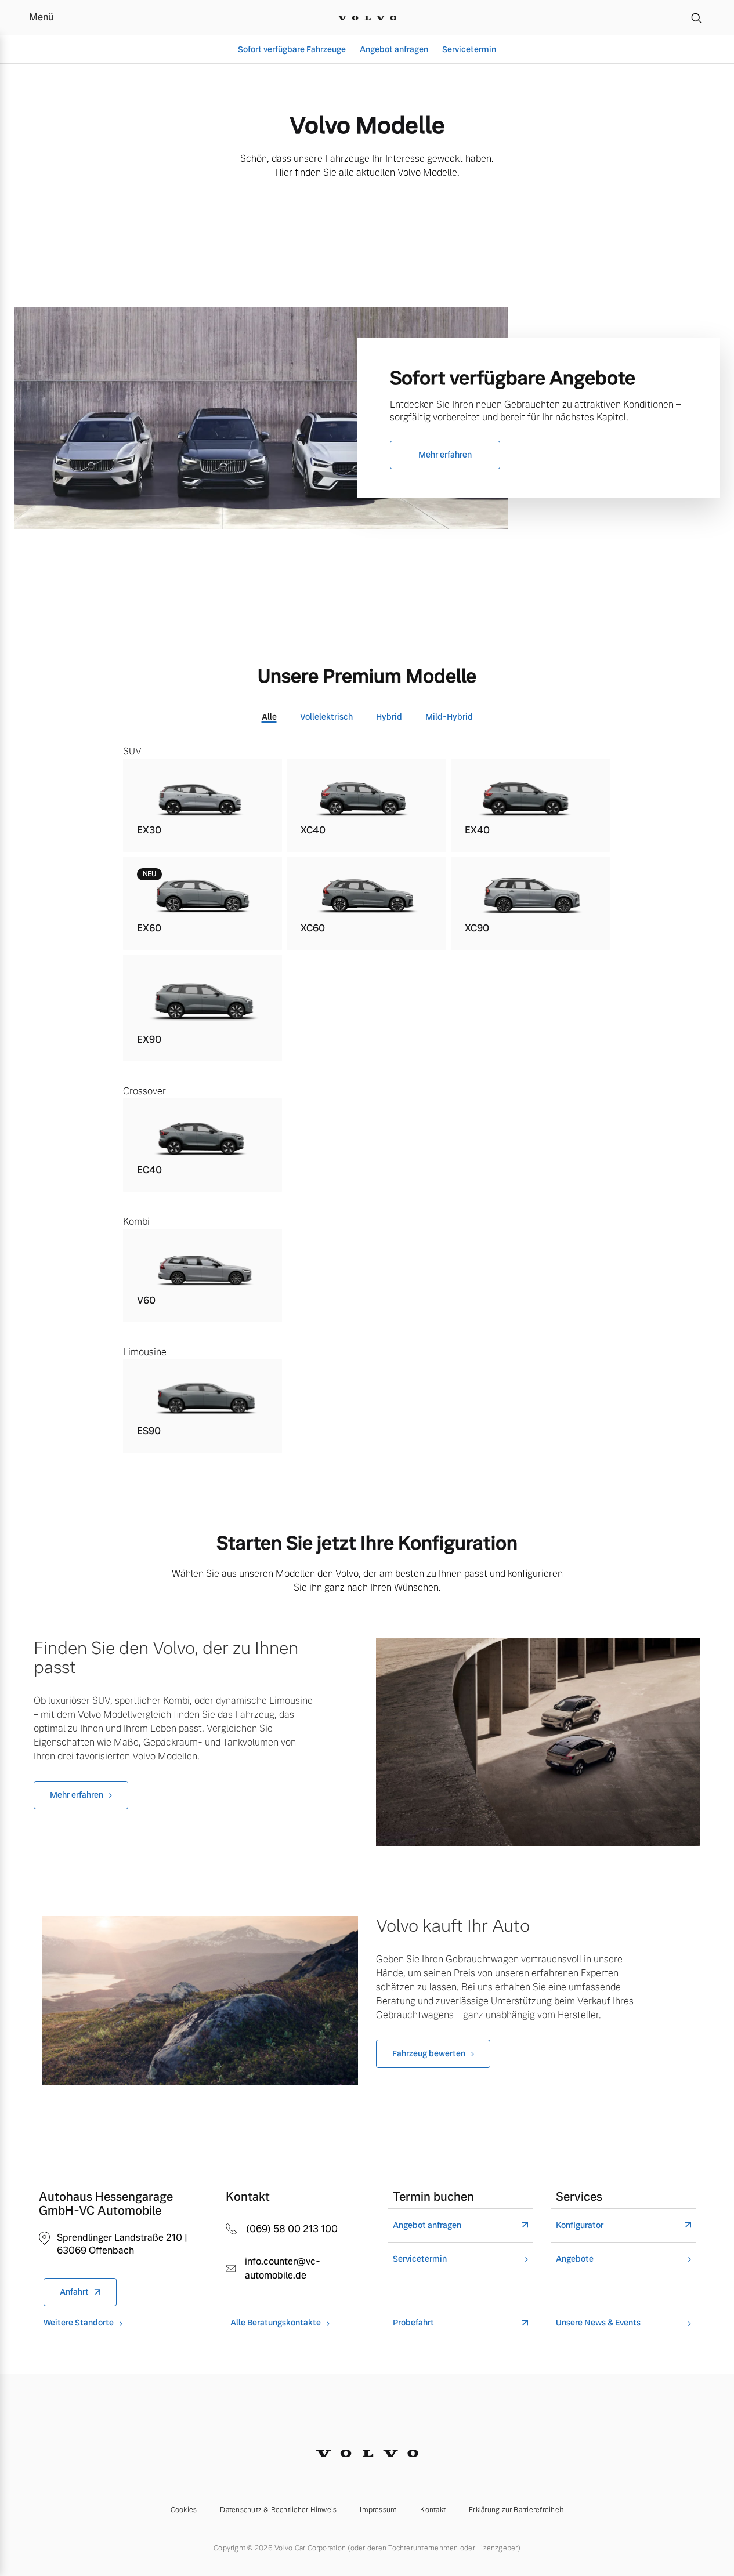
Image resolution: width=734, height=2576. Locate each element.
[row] (203, 805)
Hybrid (389, 717)
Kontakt (433, 2510)
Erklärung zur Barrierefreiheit (516, 2510)
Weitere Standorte (79, 2323)
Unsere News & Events (598, 2323)
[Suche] (696, 17)
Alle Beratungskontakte (276, 2323)
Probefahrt (413, 2323)
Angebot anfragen (394, 49)
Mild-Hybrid (449, 717)
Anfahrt (74, 2292)
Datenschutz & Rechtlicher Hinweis (278, 2510)
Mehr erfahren (445, 455)
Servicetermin (469, 49)
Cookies (184, 2510)
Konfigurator (580, 2225)
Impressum (378, 2510)
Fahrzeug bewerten (429, 2053)
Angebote (575, 2259)
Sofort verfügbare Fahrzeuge (292, 49)
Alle (269, 717)
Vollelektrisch (326, 717)
